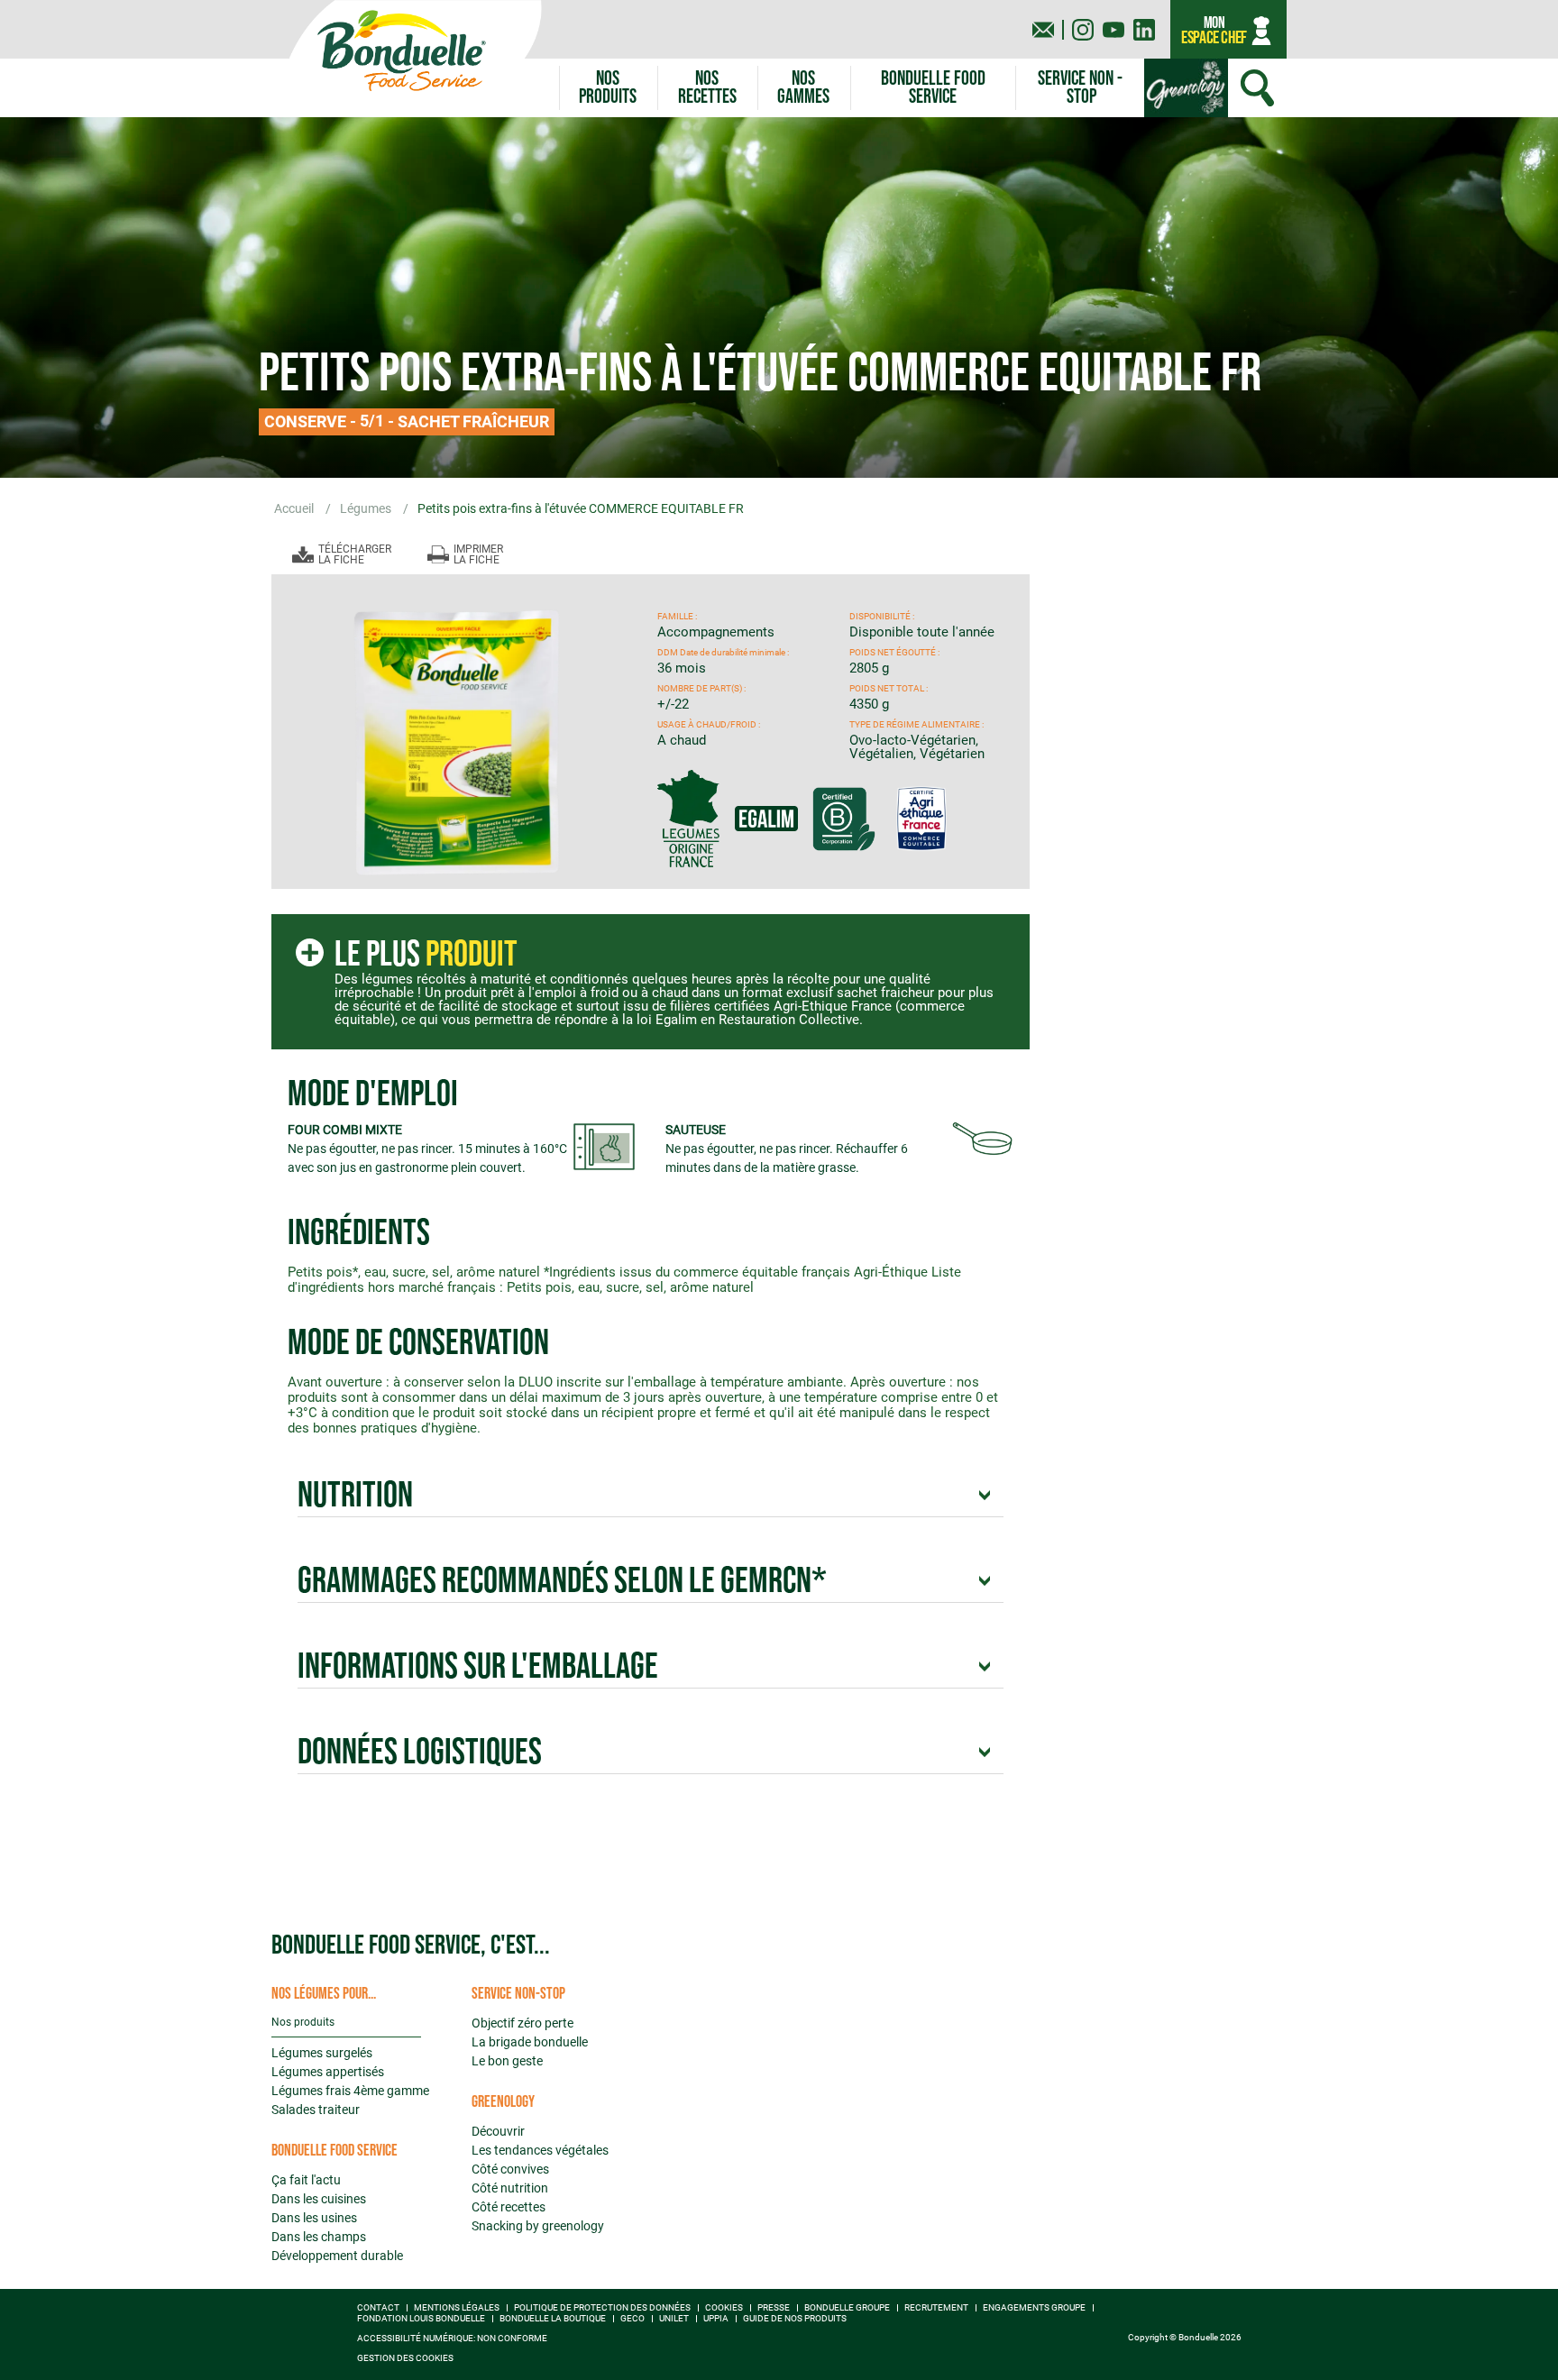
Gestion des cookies (405, 2358)
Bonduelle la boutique (553, 2319)
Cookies (724, 2308)
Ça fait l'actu (306, 2180)
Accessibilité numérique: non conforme (452, 2339)
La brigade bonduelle (530, 2042)
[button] (804, 88)
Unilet (674, 2319)
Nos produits (303, 2022)
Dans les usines (314, 2218)
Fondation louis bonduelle (421, 2319)
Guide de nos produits (795, 2319)
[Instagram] (1083, 30)
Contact (378, 2308)
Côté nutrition (510, 2188)
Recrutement (936, 2308)
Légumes (367, 508)
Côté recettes (509, 2207)
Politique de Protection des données (602, 2308)
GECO (632, 2319)
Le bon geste (507, 2061)
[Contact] (1043, 30)
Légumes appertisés (328, 2072)
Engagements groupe (1034, 2308)
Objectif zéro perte (522, 2023)
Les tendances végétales (540, 2150)
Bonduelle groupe (847, 2308)
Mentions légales (457, 2308)
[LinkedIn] (1144, 30)
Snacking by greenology (538, 2226)
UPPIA (716, 2319)
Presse (774, 2308)
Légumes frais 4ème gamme (350, 2091)
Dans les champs (319, 2237)
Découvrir (498, 2131)
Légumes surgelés (322, 2053)
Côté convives (510, 2169)
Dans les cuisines (319, 2199)
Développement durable (337, 2256)
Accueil (295, 508)
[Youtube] (1114, 30)
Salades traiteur (316, 2110)
